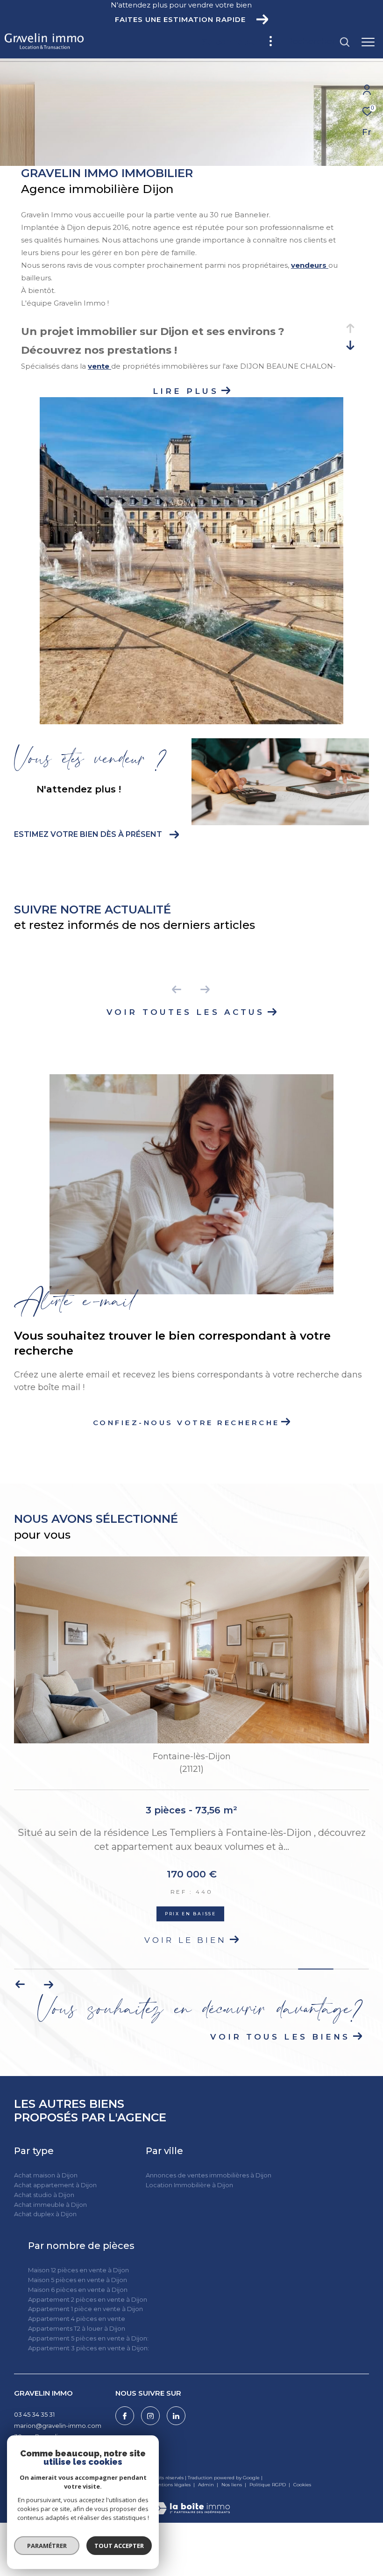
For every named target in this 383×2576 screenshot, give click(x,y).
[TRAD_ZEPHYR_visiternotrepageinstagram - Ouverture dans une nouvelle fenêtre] (150, 2416)
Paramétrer (47, 2546)
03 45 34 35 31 (34, 2414)
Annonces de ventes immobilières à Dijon (209, 2175)
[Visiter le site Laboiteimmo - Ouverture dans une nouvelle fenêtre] (191, 2502)
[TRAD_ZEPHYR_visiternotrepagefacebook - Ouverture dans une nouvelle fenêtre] (125, 2416)
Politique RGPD (268, 2485)
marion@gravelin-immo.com (58, 2426)
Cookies (302, 2485)
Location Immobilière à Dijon (189, 2185)
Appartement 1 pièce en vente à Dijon (85, 2309)
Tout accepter (119, 2546)
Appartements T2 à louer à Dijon (77, 2328)
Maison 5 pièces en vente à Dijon (78, 2280)
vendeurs (310, 265)
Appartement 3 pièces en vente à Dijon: (89, 2348)
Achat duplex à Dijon (45, 2214)
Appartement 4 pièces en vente (77, 2319)
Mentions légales (171, 2485)
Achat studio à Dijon (44, 2195)
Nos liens (232, 2485)
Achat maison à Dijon (46, 2175)
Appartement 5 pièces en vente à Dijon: (88, 2338)
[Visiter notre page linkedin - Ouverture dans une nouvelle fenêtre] (176, 2416)
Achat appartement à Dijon (55, 2185)
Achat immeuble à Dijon (50, 2205)
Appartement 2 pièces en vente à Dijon (88, 2299)
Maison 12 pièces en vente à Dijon (78, 2270)
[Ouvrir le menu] (368, 42)
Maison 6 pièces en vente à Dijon (78, 2290)
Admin (207, 2485)
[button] (20, 1984)
